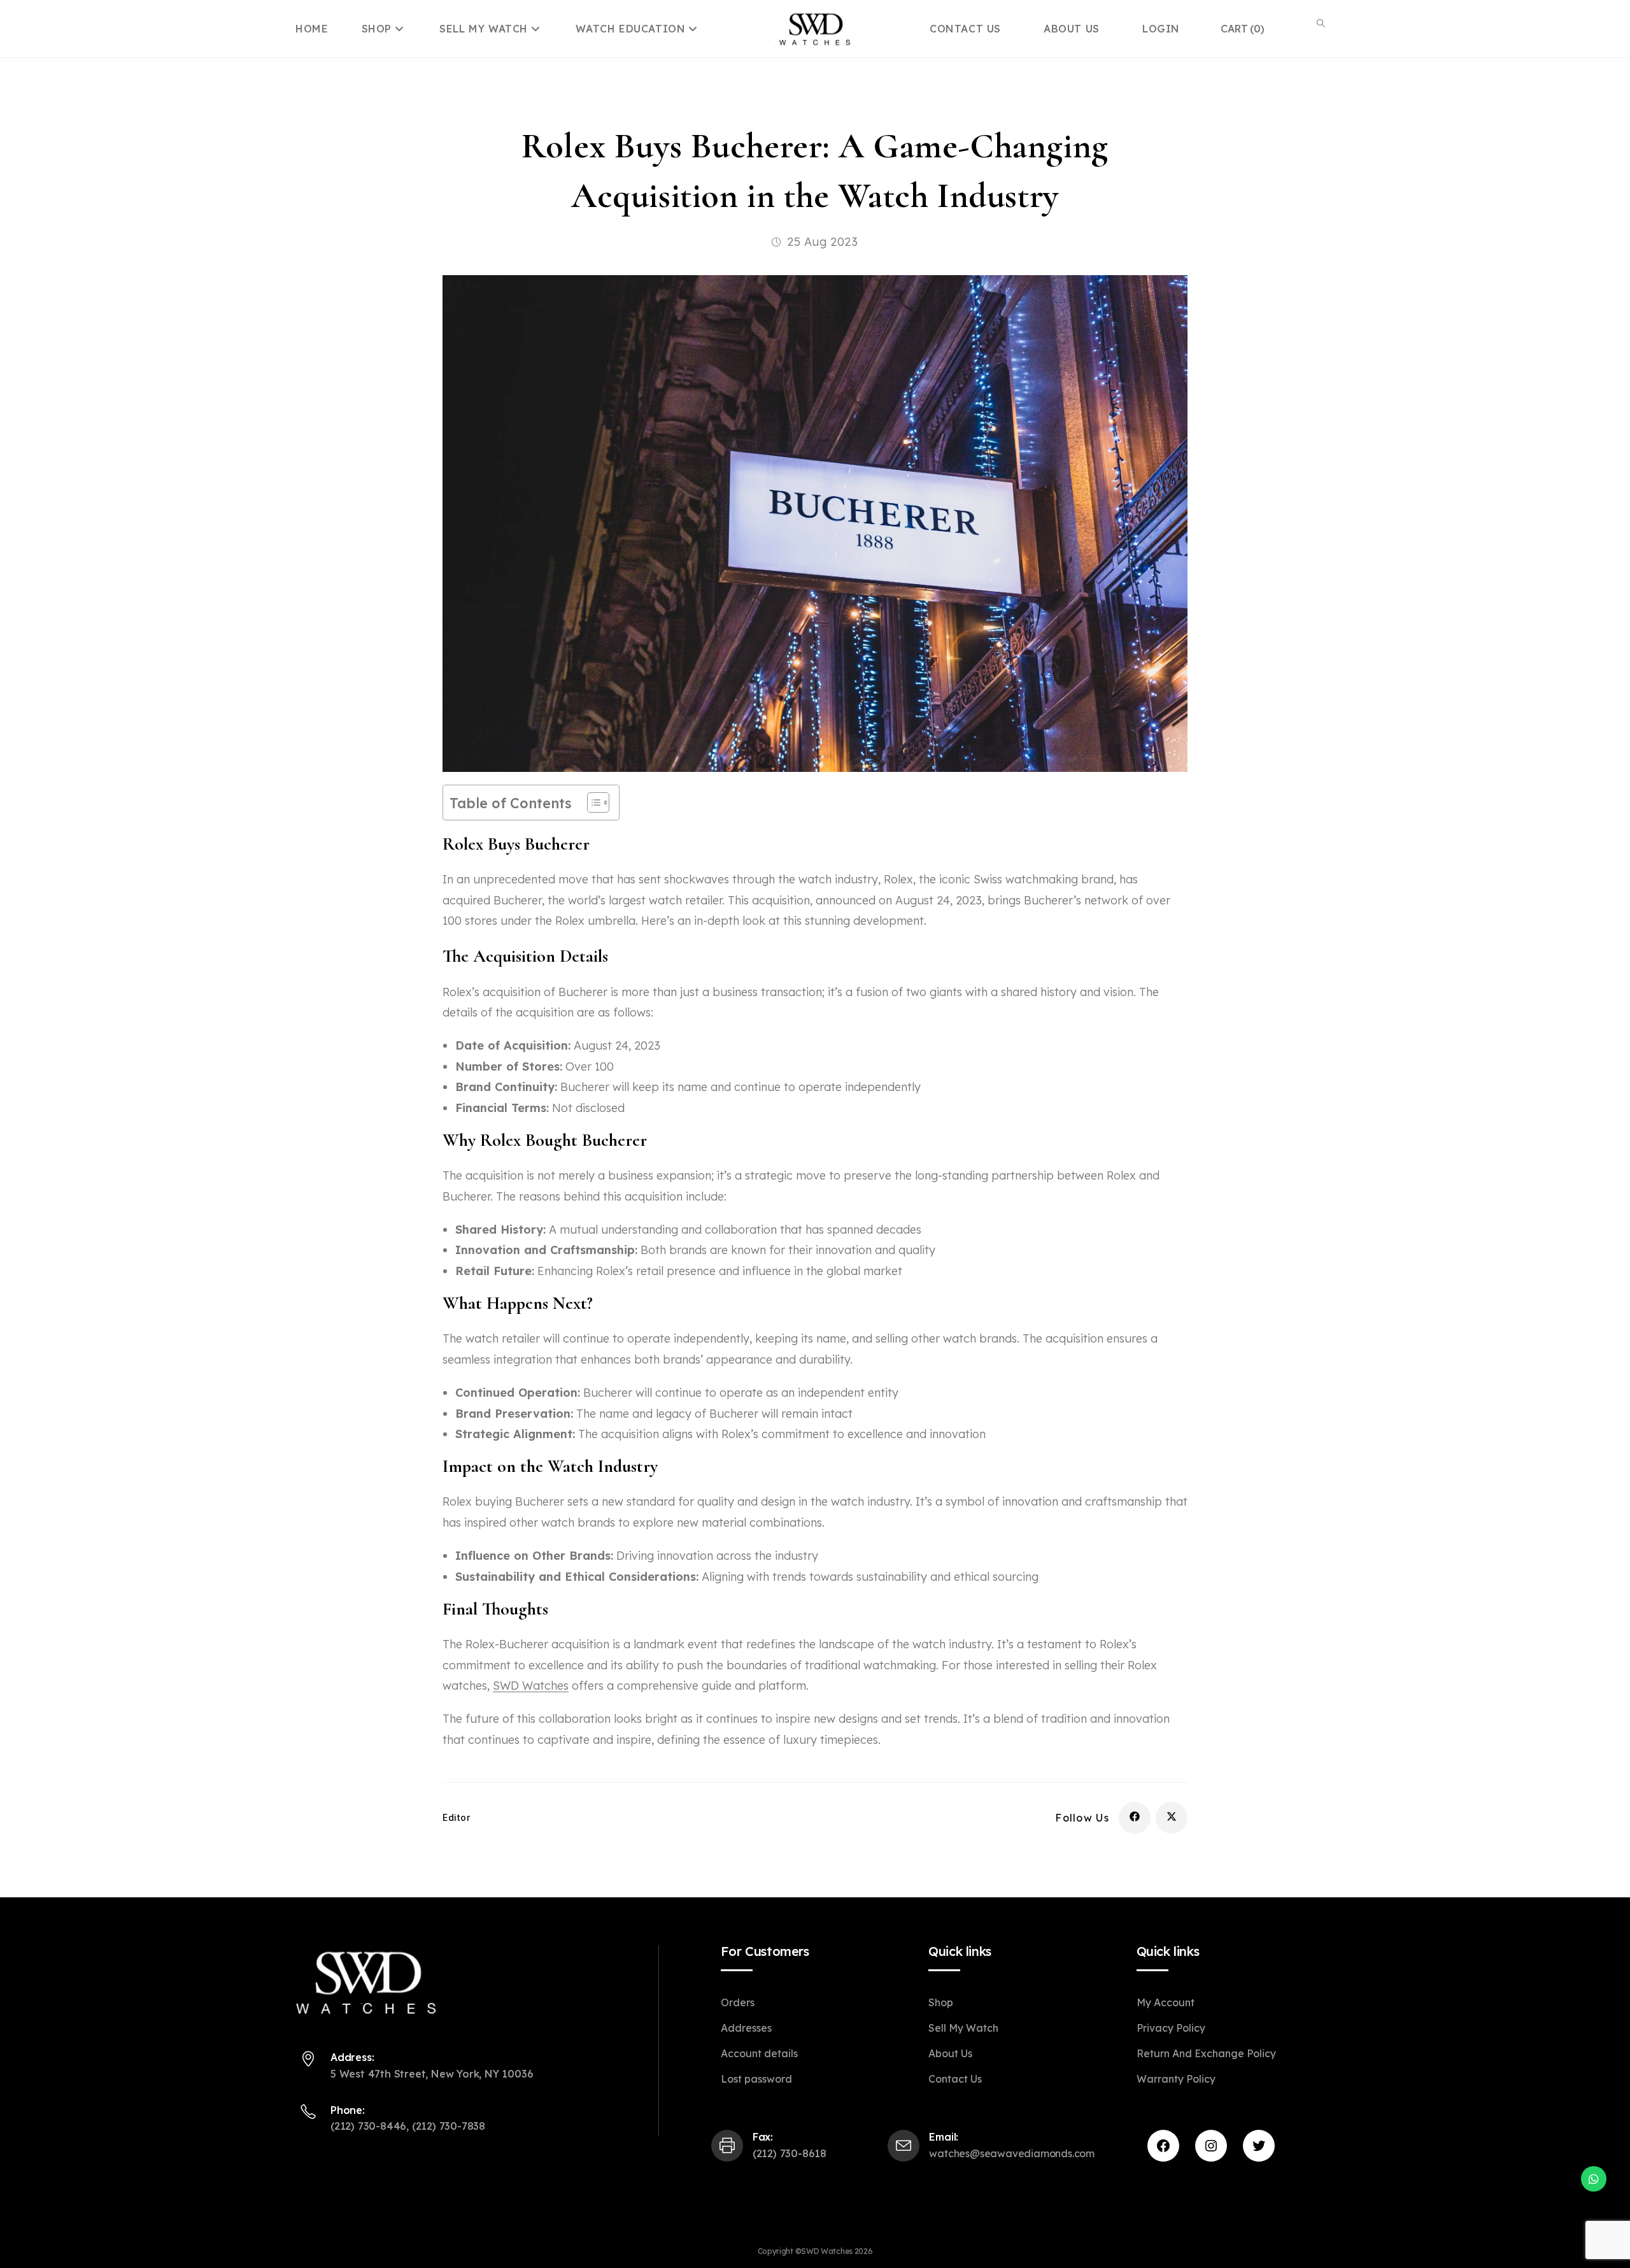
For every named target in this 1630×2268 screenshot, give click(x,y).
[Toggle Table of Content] (592, 802)
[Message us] (1594, 2179)
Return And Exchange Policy (1206, 2053)
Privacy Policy (1171, 2028)
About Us (950, 2053)
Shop (379, 29)
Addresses (746, 2028)
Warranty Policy (1176, 2079)
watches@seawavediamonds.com (1012, 2153)
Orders (738, 2002)
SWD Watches (531, 1686)
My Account (1166, 2002)
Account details (759, 2053)
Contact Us (955, 2079)
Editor (457, 1817)
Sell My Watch (485, 29)
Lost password (756, 2079)
